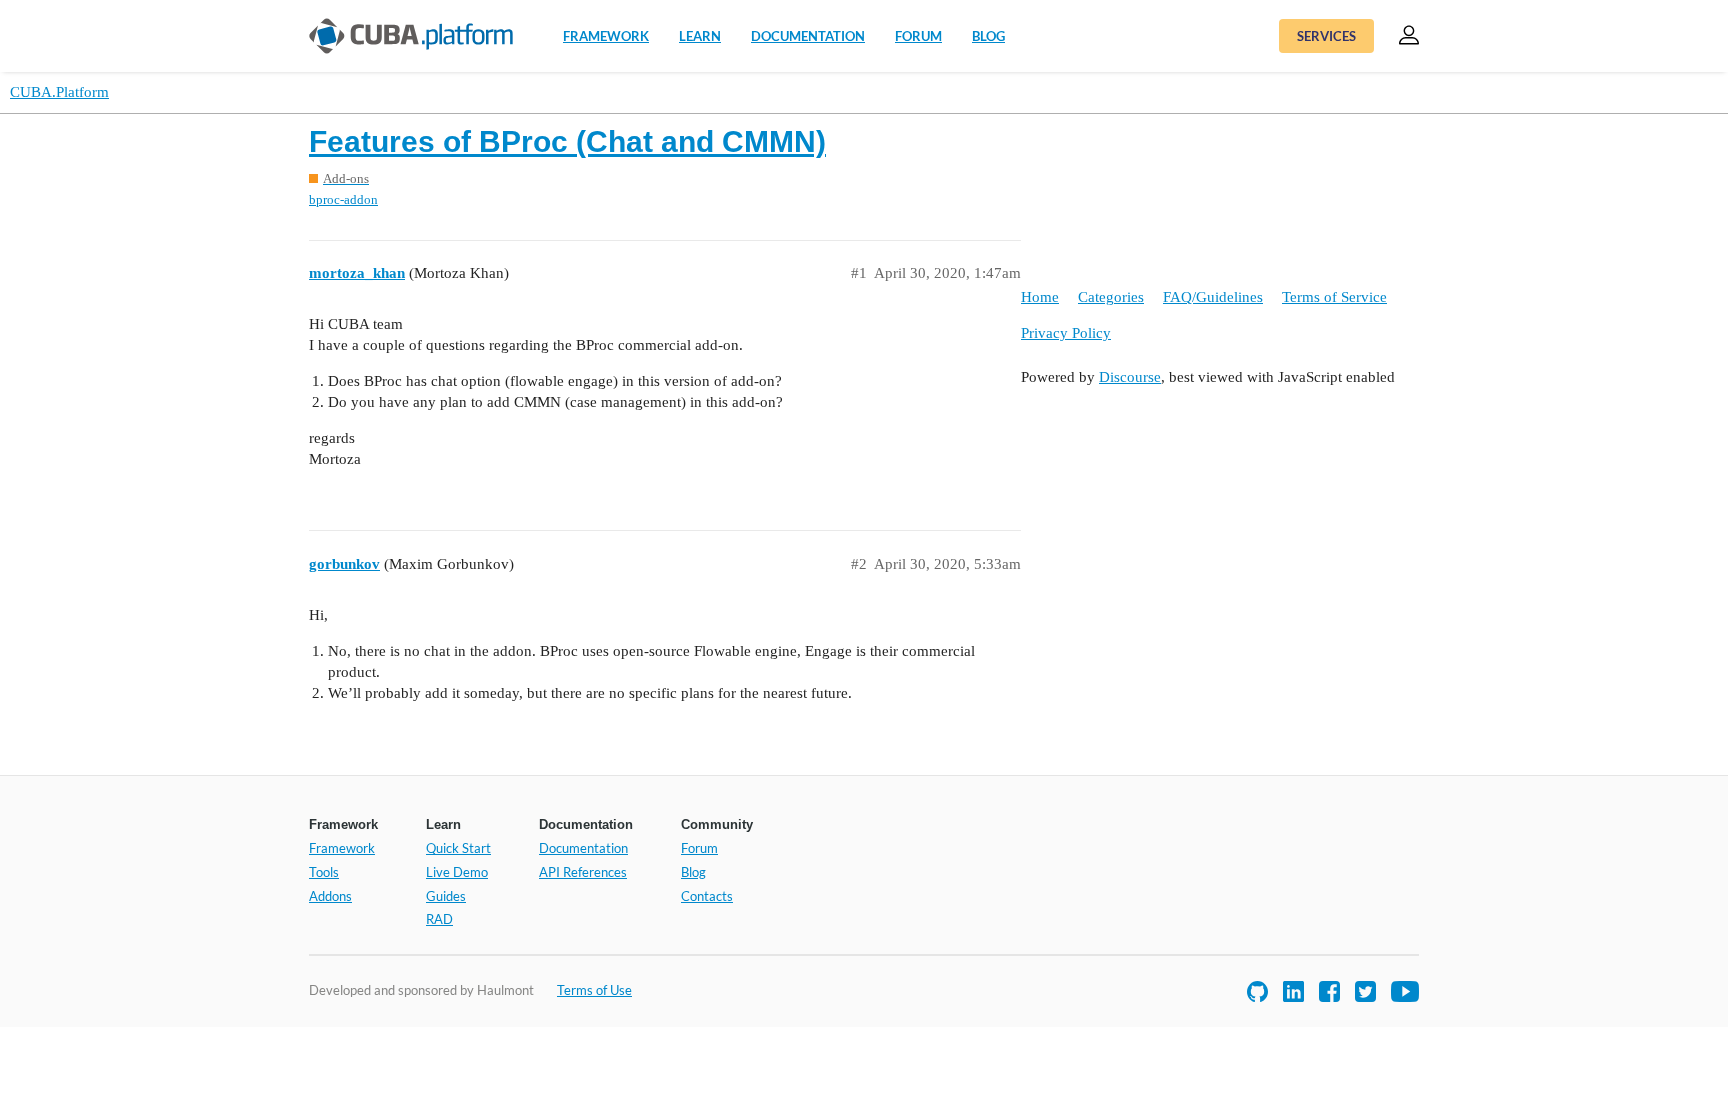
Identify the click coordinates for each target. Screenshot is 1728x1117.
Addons (330, 896)
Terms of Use (594, 990)
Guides (446, 896)
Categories (1111, 297)
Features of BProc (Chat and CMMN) (567, 141)
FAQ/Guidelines (1213, 297)
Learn (700, 36)
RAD (439, 919)
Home (1040, 297)
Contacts (707, 896)
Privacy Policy (1066, 333)
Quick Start (458, 848)
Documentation (808, 36)
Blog (988, 36)
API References (583, 872)
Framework (606, 36)
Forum (918, 36)
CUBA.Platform (59, 92)
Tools (324, 872)
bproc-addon (343, 199)
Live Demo (457, 872)
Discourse (1130, 377)
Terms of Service (1334, 297)
